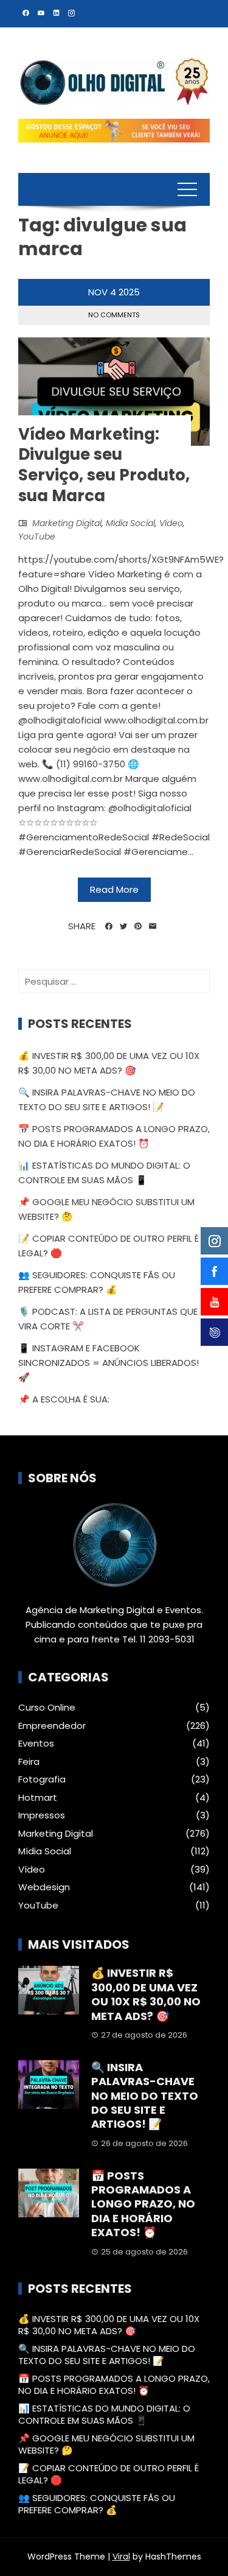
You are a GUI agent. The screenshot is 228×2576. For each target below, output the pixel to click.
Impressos (42, 1815)
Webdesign (44, 1887)
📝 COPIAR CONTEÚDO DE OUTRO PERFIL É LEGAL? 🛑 (109, 2474)
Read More (114, 889)
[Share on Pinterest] (138, 926)
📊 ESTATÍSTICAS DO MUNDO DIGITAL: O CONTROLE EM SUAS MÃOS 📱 (104, 2414)
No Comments (114, 315)
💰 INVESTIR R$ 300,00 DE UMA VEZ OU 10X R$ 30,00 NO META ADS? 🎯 (146, 1994)
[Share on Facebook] (109, 926)
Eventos (36, 1744)
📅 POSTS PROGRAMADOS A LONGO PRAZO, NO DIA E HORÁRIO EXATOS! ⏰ (143, 2204)
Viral (121, 2557)
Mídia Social (130, 523)
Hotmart (38, 1798)
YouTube (37, 537)
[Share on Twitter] (123, 926)
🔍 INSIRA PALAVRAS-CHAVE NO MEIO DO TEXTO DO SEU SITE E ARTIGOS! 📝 (145, 2096)
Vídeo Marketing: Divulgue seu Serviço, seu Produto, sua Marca (104, 465)
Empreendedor (52, 1726)
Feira (29, 1762)
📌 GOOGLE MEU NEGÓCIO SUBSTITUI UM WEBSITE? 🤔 (106, 2444)
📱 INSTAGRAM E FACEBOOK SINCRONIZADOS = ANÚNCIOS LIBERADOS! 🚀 (109, 1363)
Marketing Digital (67, 523)
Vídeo (171, 523)
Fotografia (42, 1779)
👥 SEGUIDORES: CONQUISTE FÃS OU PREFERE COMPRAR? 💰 (97, 2504)
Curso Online (47, 1708)
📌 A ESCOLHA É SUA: (64, 1399)
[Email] (153, 926)
